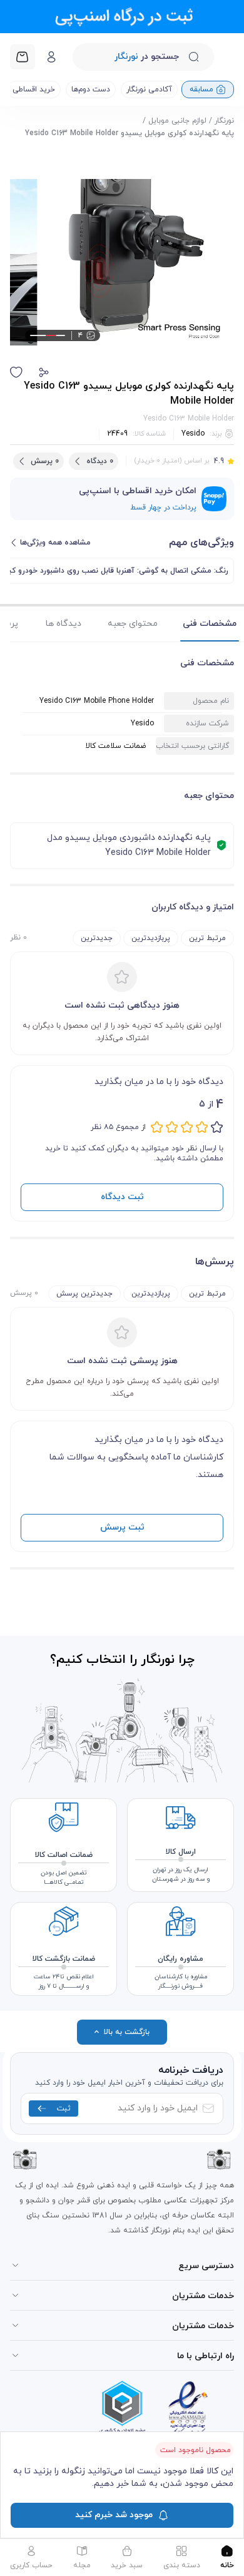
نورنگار (224, 121)
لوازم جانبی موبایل (177, 121)
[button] (44, 372)
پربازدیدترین (151, 938)
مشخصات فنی (210, 624)
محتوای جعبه (133, 624)
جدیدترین (97, 938)
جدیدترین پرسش (84, 1294)
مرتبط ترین (207, 938)
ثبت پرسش (122, 1527)
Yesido (193, 434)
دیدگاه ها (64, 624)
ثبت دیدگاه (122, 1197)
